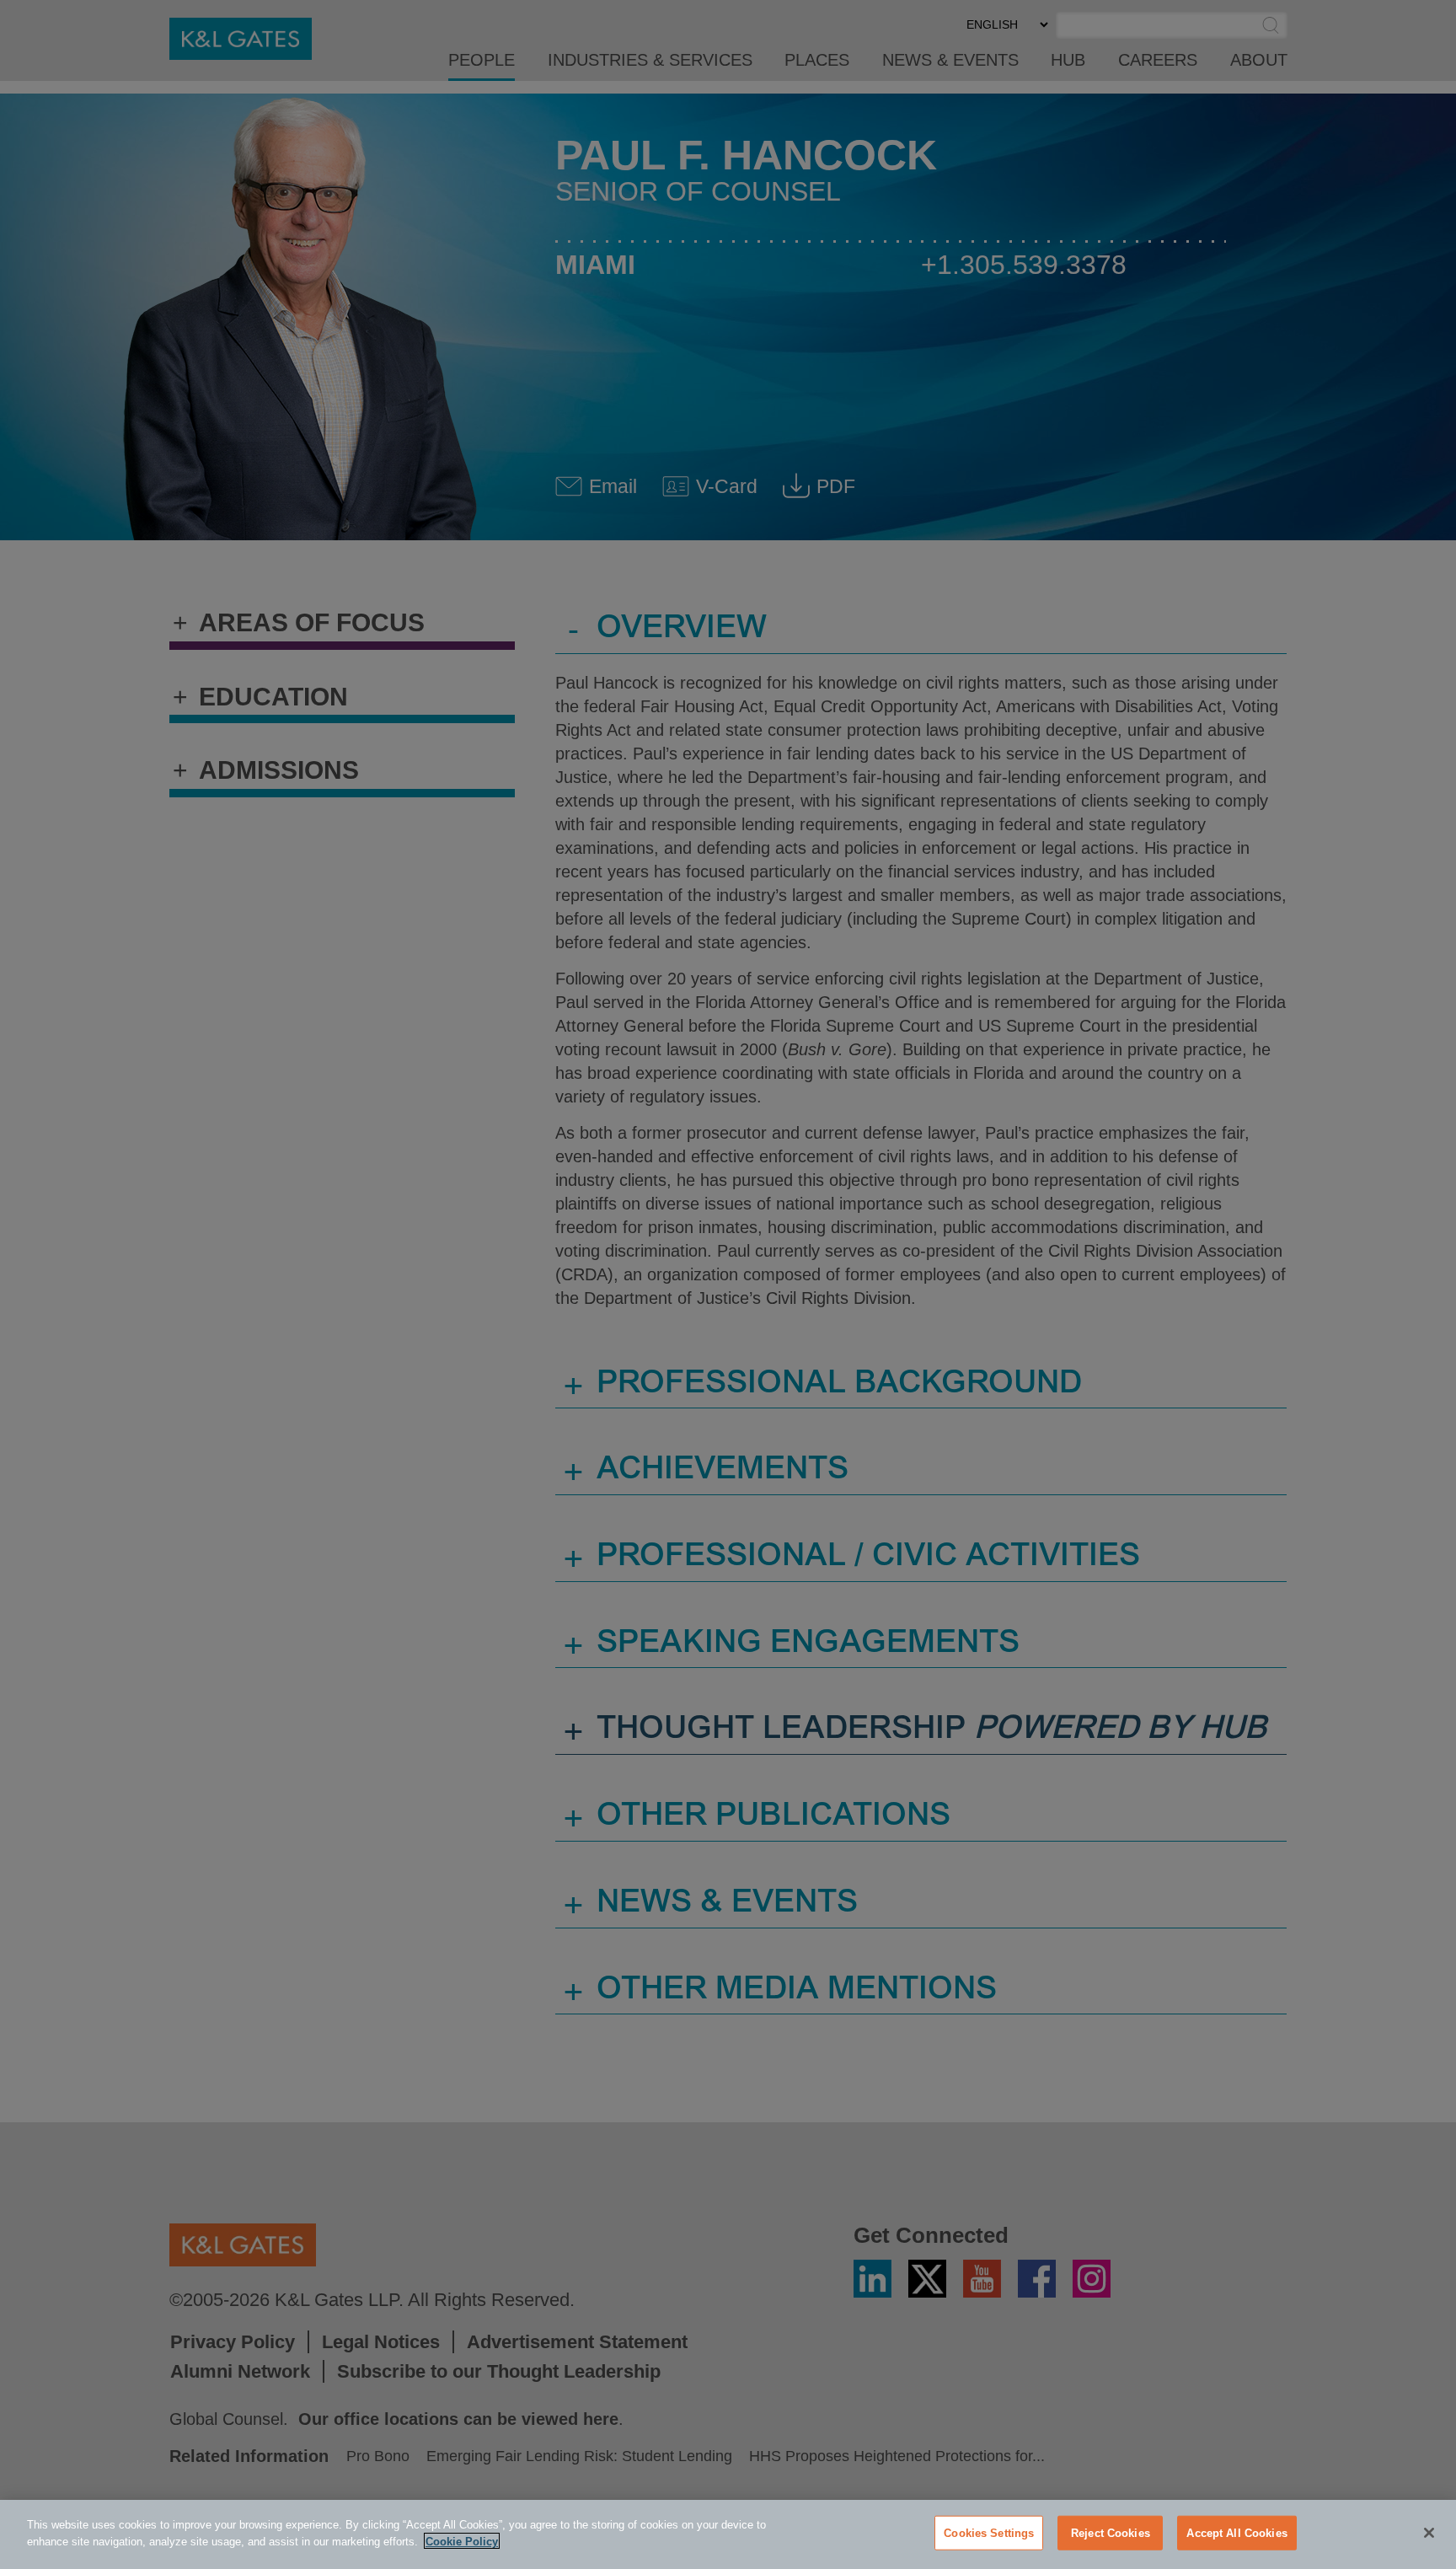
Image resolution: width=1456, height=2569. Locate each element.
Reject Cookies (1111, 2533)
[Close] (1429, 2533)
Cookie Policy (462, 2541)
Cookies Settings (989, 2533)
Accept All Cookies (1237, 2533)
